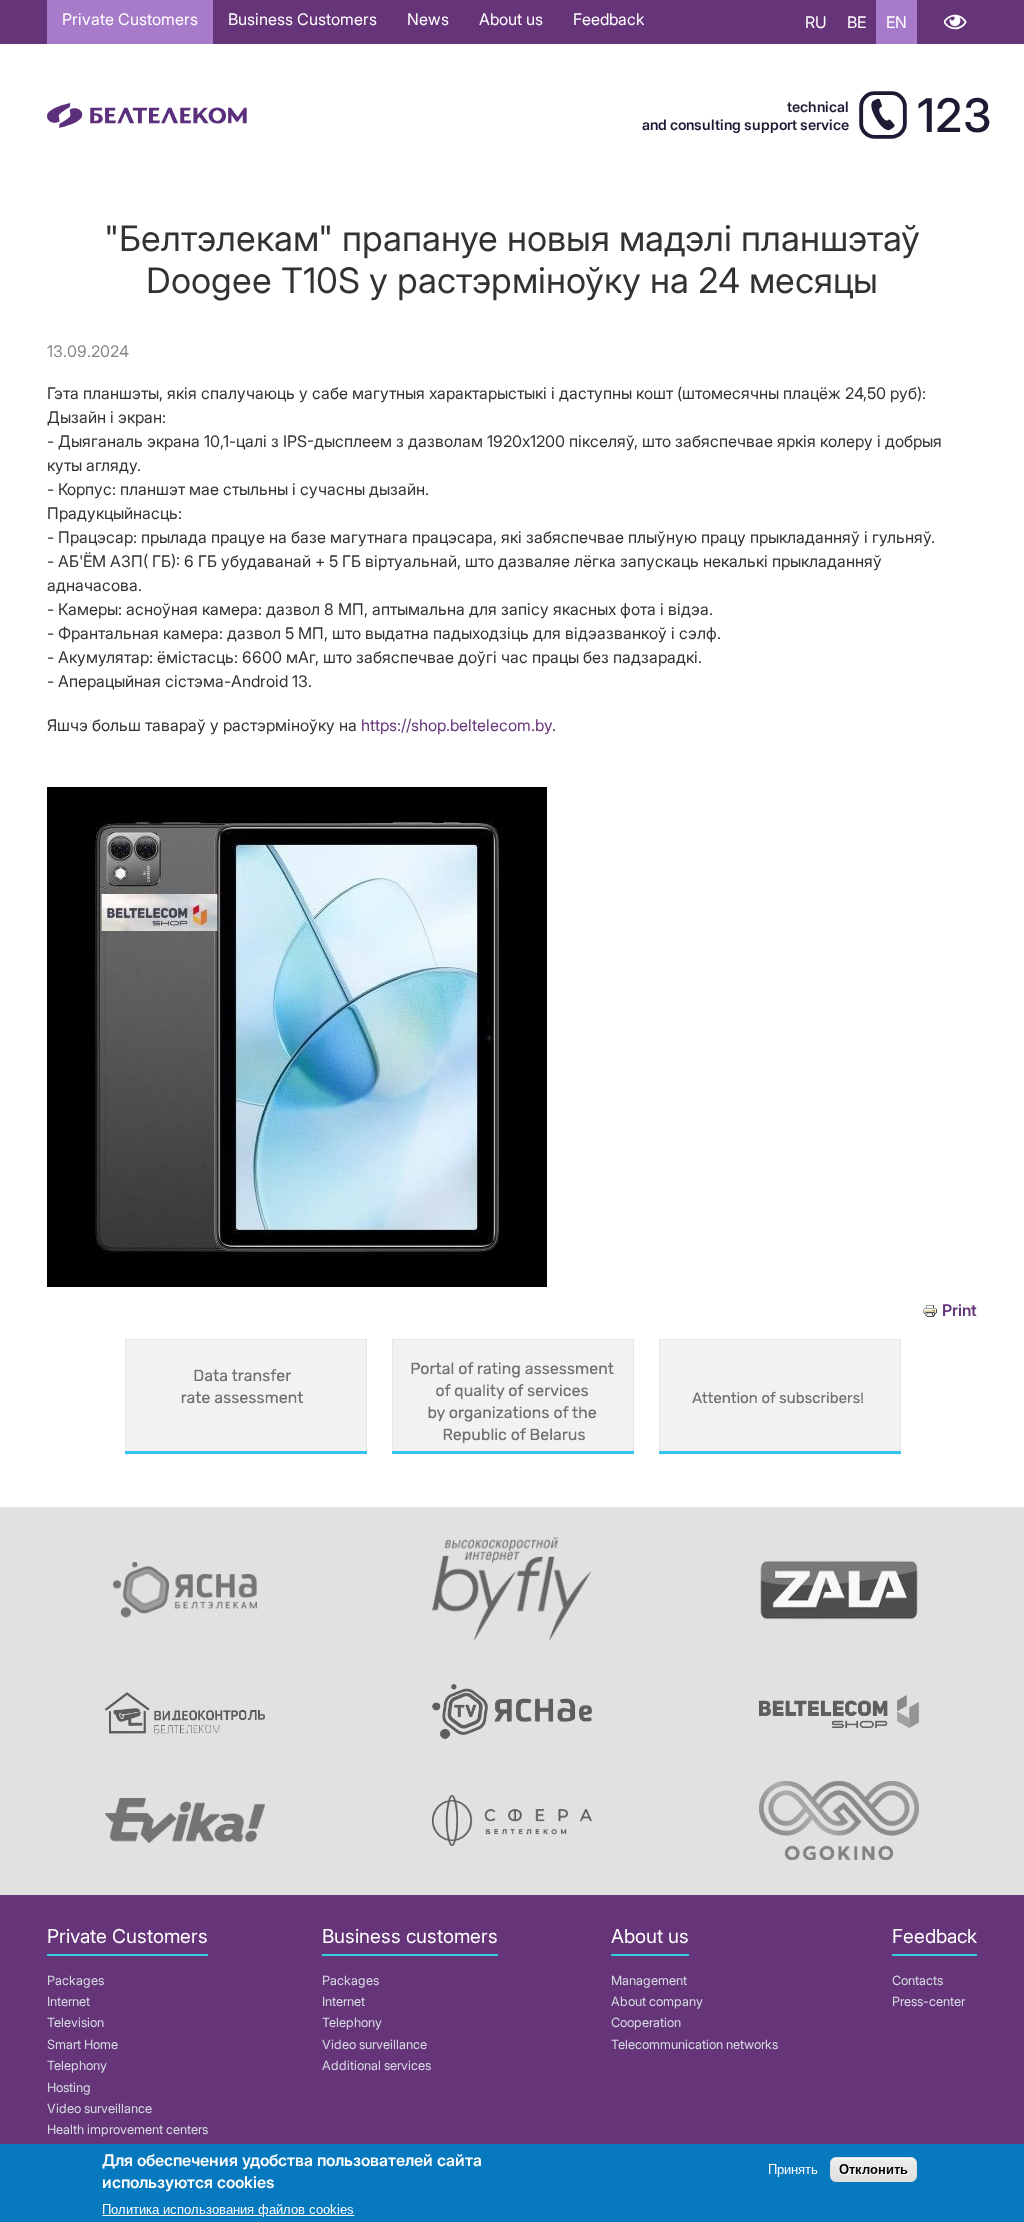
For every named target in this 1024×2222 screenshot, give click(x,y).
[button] (297, 1281)
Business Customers (302, 19)
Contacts (917, 1980)
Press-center (928, 2001)
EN (896, 22)
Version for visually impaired (954, 22)
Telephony (77, 2065)
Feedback (608, 19)
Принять (793, 2169)
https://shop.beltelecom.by (456, 725)
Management (649, 1980)
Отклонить (873, 2169)
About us (511, 19)
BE (856, 22)
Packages (75, 1980)
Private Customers (130, 19)
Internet (68, 2001)
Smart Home (82, 2044)
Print (959, 1310)
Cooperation (646, 2022)
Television (75, 2022)
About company (657, 2001)
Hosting (69, 2087)
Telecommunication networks (694, 2044)
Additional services (376, 2065)
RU (816, 22)
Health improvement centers (127, 2129)
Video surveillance (99, 2108)
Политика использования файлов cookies (228, 2209)
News (428, 19)
